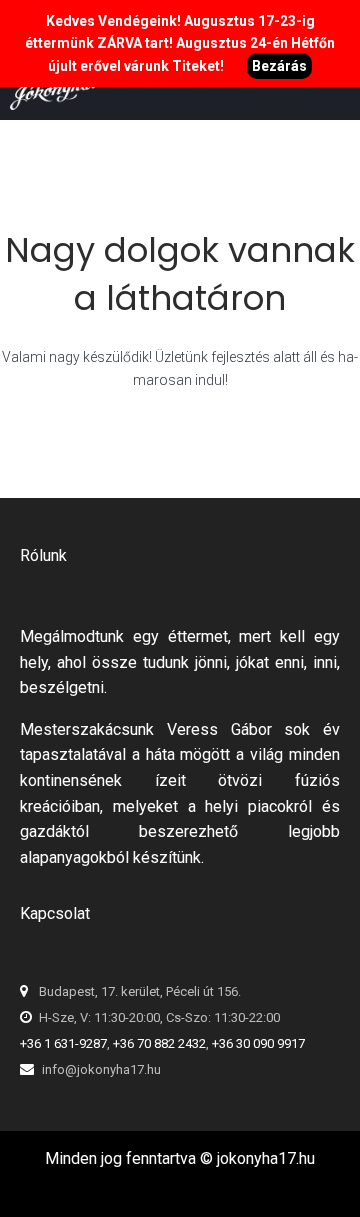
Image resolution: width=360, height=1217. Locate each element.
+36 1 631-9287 (63, 1043)
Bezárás (279, 66)
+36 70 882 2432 (159, 1043)
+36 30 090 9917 (258, 1043)
